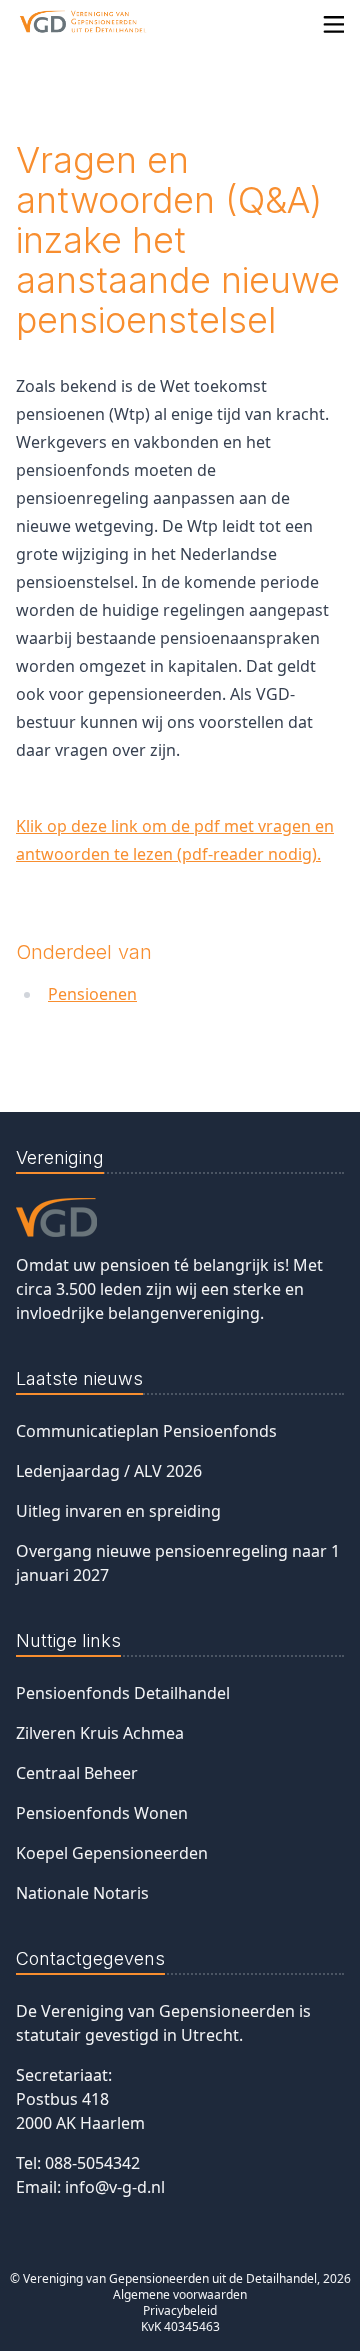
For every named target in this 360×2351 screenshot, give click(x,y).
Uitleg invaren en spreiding (118, 1511)
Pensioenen (92, 994)
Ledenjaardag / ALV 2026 (109, 1471)
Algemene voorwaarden (180, 2294)
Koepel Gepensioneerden (112, 1853)
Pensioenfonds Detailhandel (123, 1693)
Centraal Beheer (77, 1773)
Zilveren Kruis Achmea (100, 1733)
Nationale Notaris (82, 1893)
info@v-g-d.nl (115, 2187)
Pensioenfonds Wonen (102, 1813)
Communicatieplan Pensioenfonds (146, 1431)
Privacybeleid (180, 2310)
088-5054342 (92, 2163)
